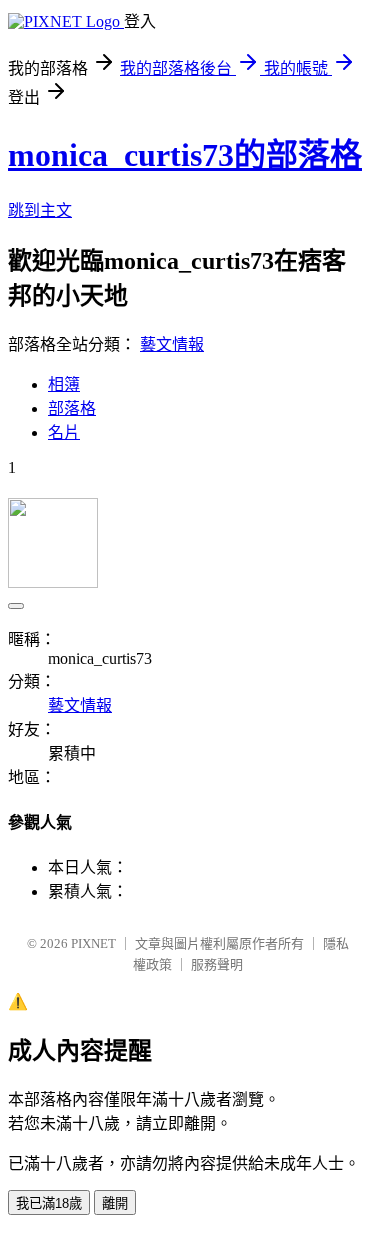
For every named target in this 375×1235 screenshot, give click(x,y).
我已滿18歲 (49, 1203)
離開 (115, 1203)
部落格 (72, 408)
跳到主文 (40, 210)
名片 (64, 432)
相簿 (64, 384)
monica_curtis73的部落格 (185, 155)
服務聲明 (217, 964)
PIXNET (93, 943)
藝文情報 (172, 344)
